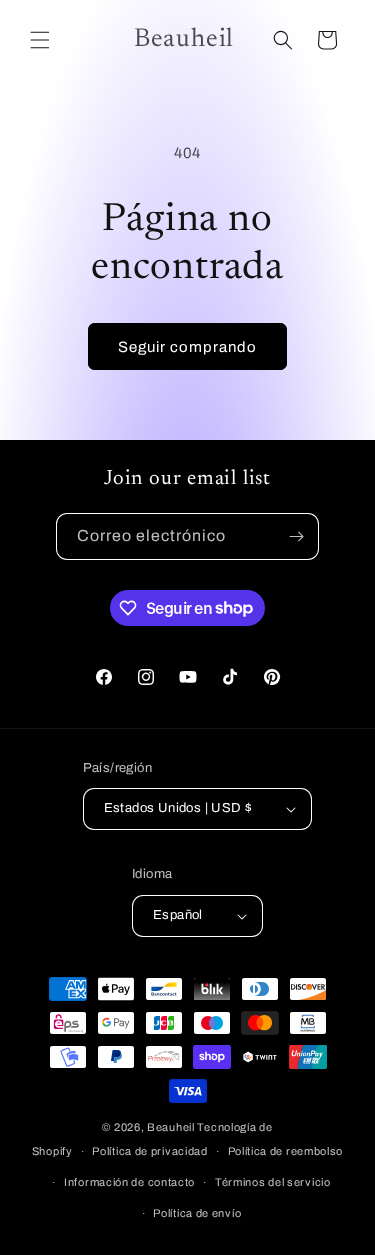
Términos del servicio (273, 1182)
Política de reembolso (286, 1151)
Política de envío (197, 1213)
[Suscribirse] (296, 536)
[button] (40, 40)
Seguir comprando (187, 347)
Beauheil (171, 1127)
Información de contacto (129, 1182)
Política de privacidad (149, 1151)
